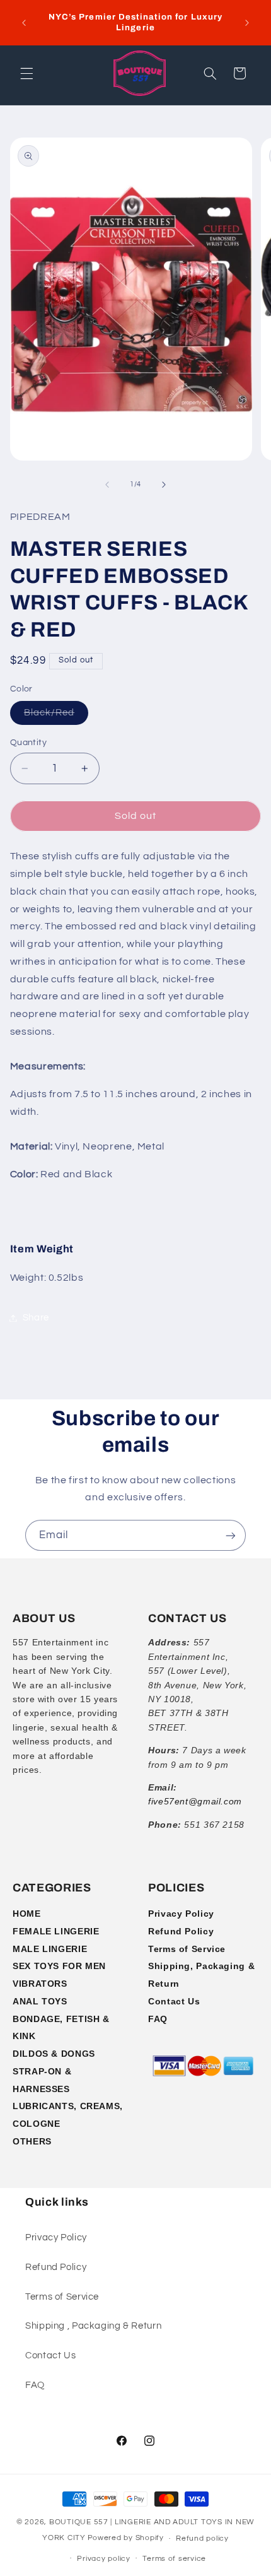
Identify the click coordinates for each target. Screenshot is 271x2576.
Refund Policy (181, 1931)
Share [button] (36, 1318)
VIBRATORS (40, 1984)
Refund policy (202, 2538)
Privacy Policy (181, 1914)
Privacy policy (103, 2559)
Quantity (28, 743)
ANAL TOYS (40, 2001)
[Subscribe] (231, 1535)
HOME (27, 1914)
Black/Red (56, 716)
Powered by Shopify (126, 2538)
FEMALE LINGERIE (56, 1931)
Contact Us (174, 2001)
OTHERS (32, 2141)
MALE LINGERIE (50, 1949)
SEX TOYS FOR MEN (59, 1966)
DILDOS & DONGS (54, 2054)
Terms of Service (187, 1949)
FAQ (158, 2019)
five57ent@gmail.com (195, 1801)
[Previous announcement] (24, 23)
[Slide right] (164, 485)
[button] (26, 73)
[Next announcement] (247, 23)
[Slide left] (107, 485)
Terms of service (174, 2559)
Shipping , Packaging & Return (93, 2326)
